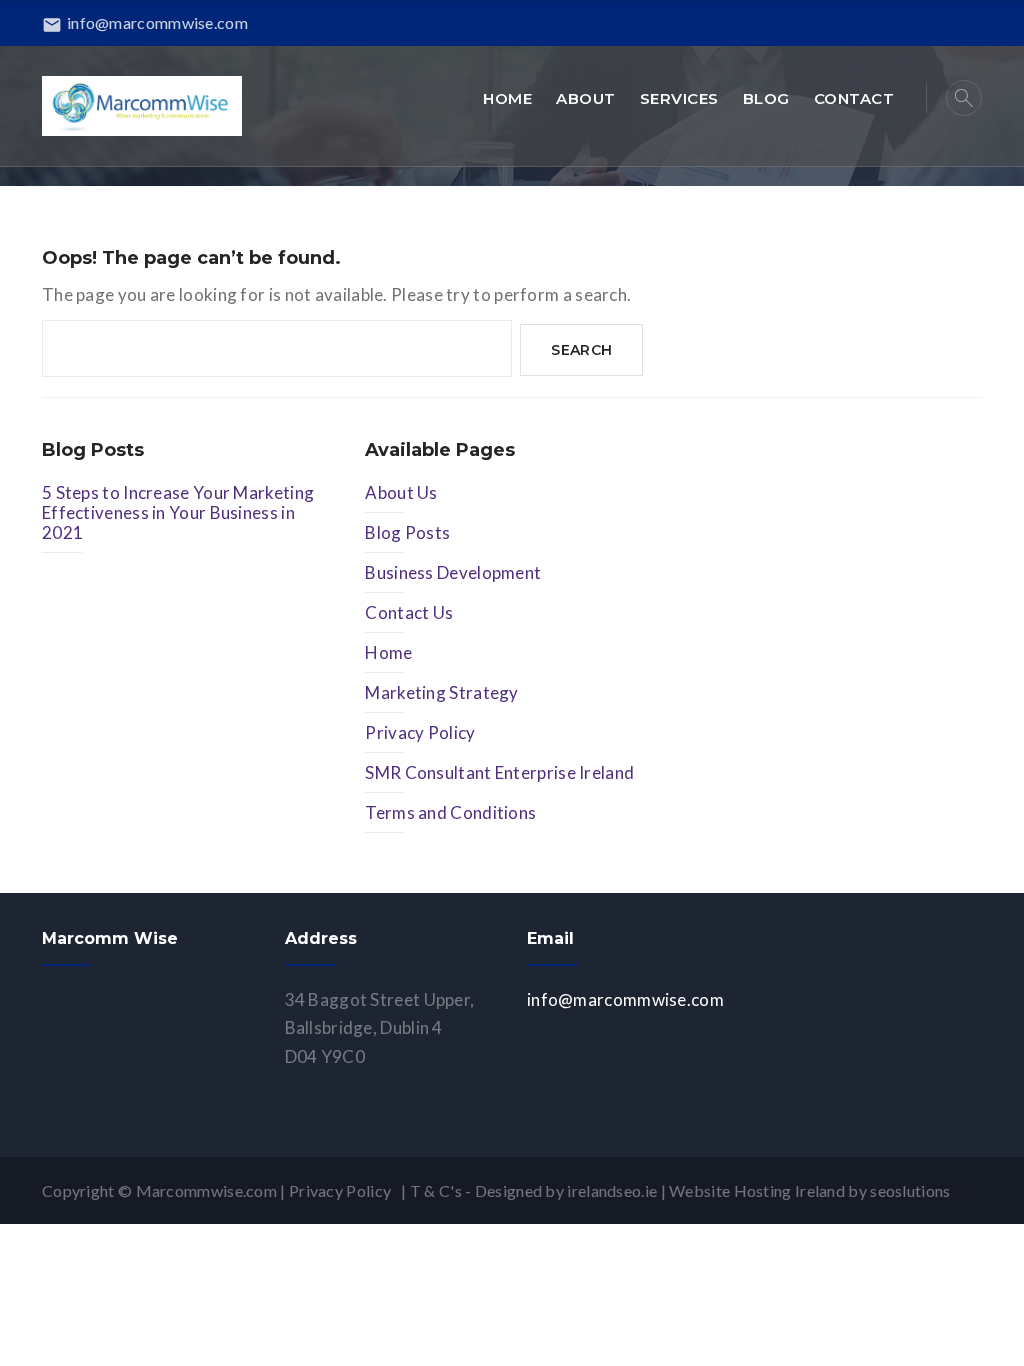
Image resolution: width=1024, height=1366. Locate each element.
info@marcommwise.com (145, 22)
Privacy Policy (420, 732)
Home (388, 652)
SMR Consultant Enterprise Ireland (499, 772)
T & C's (436, 1190)
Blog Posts (407, 532)
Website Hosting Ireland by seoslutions (809, 1190)
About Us (401, 492)
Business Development (453, 572)
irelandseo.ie (612, 1190)
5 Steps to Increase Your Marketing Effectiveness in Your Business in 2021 (178, 512)
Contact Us (409, 612)
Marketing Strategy (441, 692)
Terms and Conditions (450, 812)
